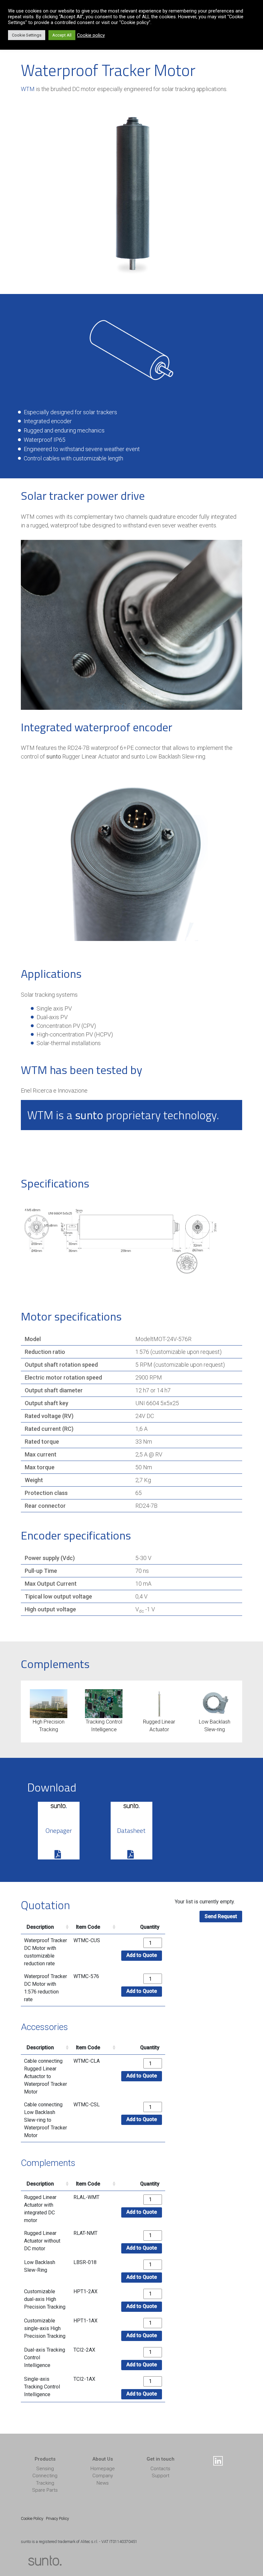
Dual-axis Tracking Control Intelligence (45, 2358)
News (103, 2483)
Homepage (103, 2469)
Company (103, 2476)
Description (40, 1927)
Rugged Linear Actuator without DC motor (42, 2241)
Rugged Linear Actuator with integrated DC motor (40, 2209)
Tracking (45, 2483)
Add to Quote (142, 1955)
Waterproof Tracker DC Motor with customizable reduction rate (46, 1952)
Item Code (88, 1927)
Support (161, 2476)
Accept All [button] (62, 35)
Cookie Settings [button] (27, 35)
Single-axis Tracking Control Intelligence (42, 2387)
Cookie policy (91, 35)
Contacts (160, 2469)
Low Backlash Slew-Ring (40, 2266)
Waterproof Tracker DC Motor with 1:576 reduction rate (46, 1988)
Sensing (45, 2469)
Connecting (45, 2476)
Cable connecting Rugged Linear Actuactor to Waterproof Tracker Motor (46, 2076)
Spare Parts (45, 2490)
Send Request (221, 1916)
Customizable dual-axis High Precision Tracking (45, 2299)
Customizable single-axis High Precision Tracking (45, 2328)
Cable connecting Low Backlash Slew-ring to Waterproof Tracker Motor (46, 2120)
